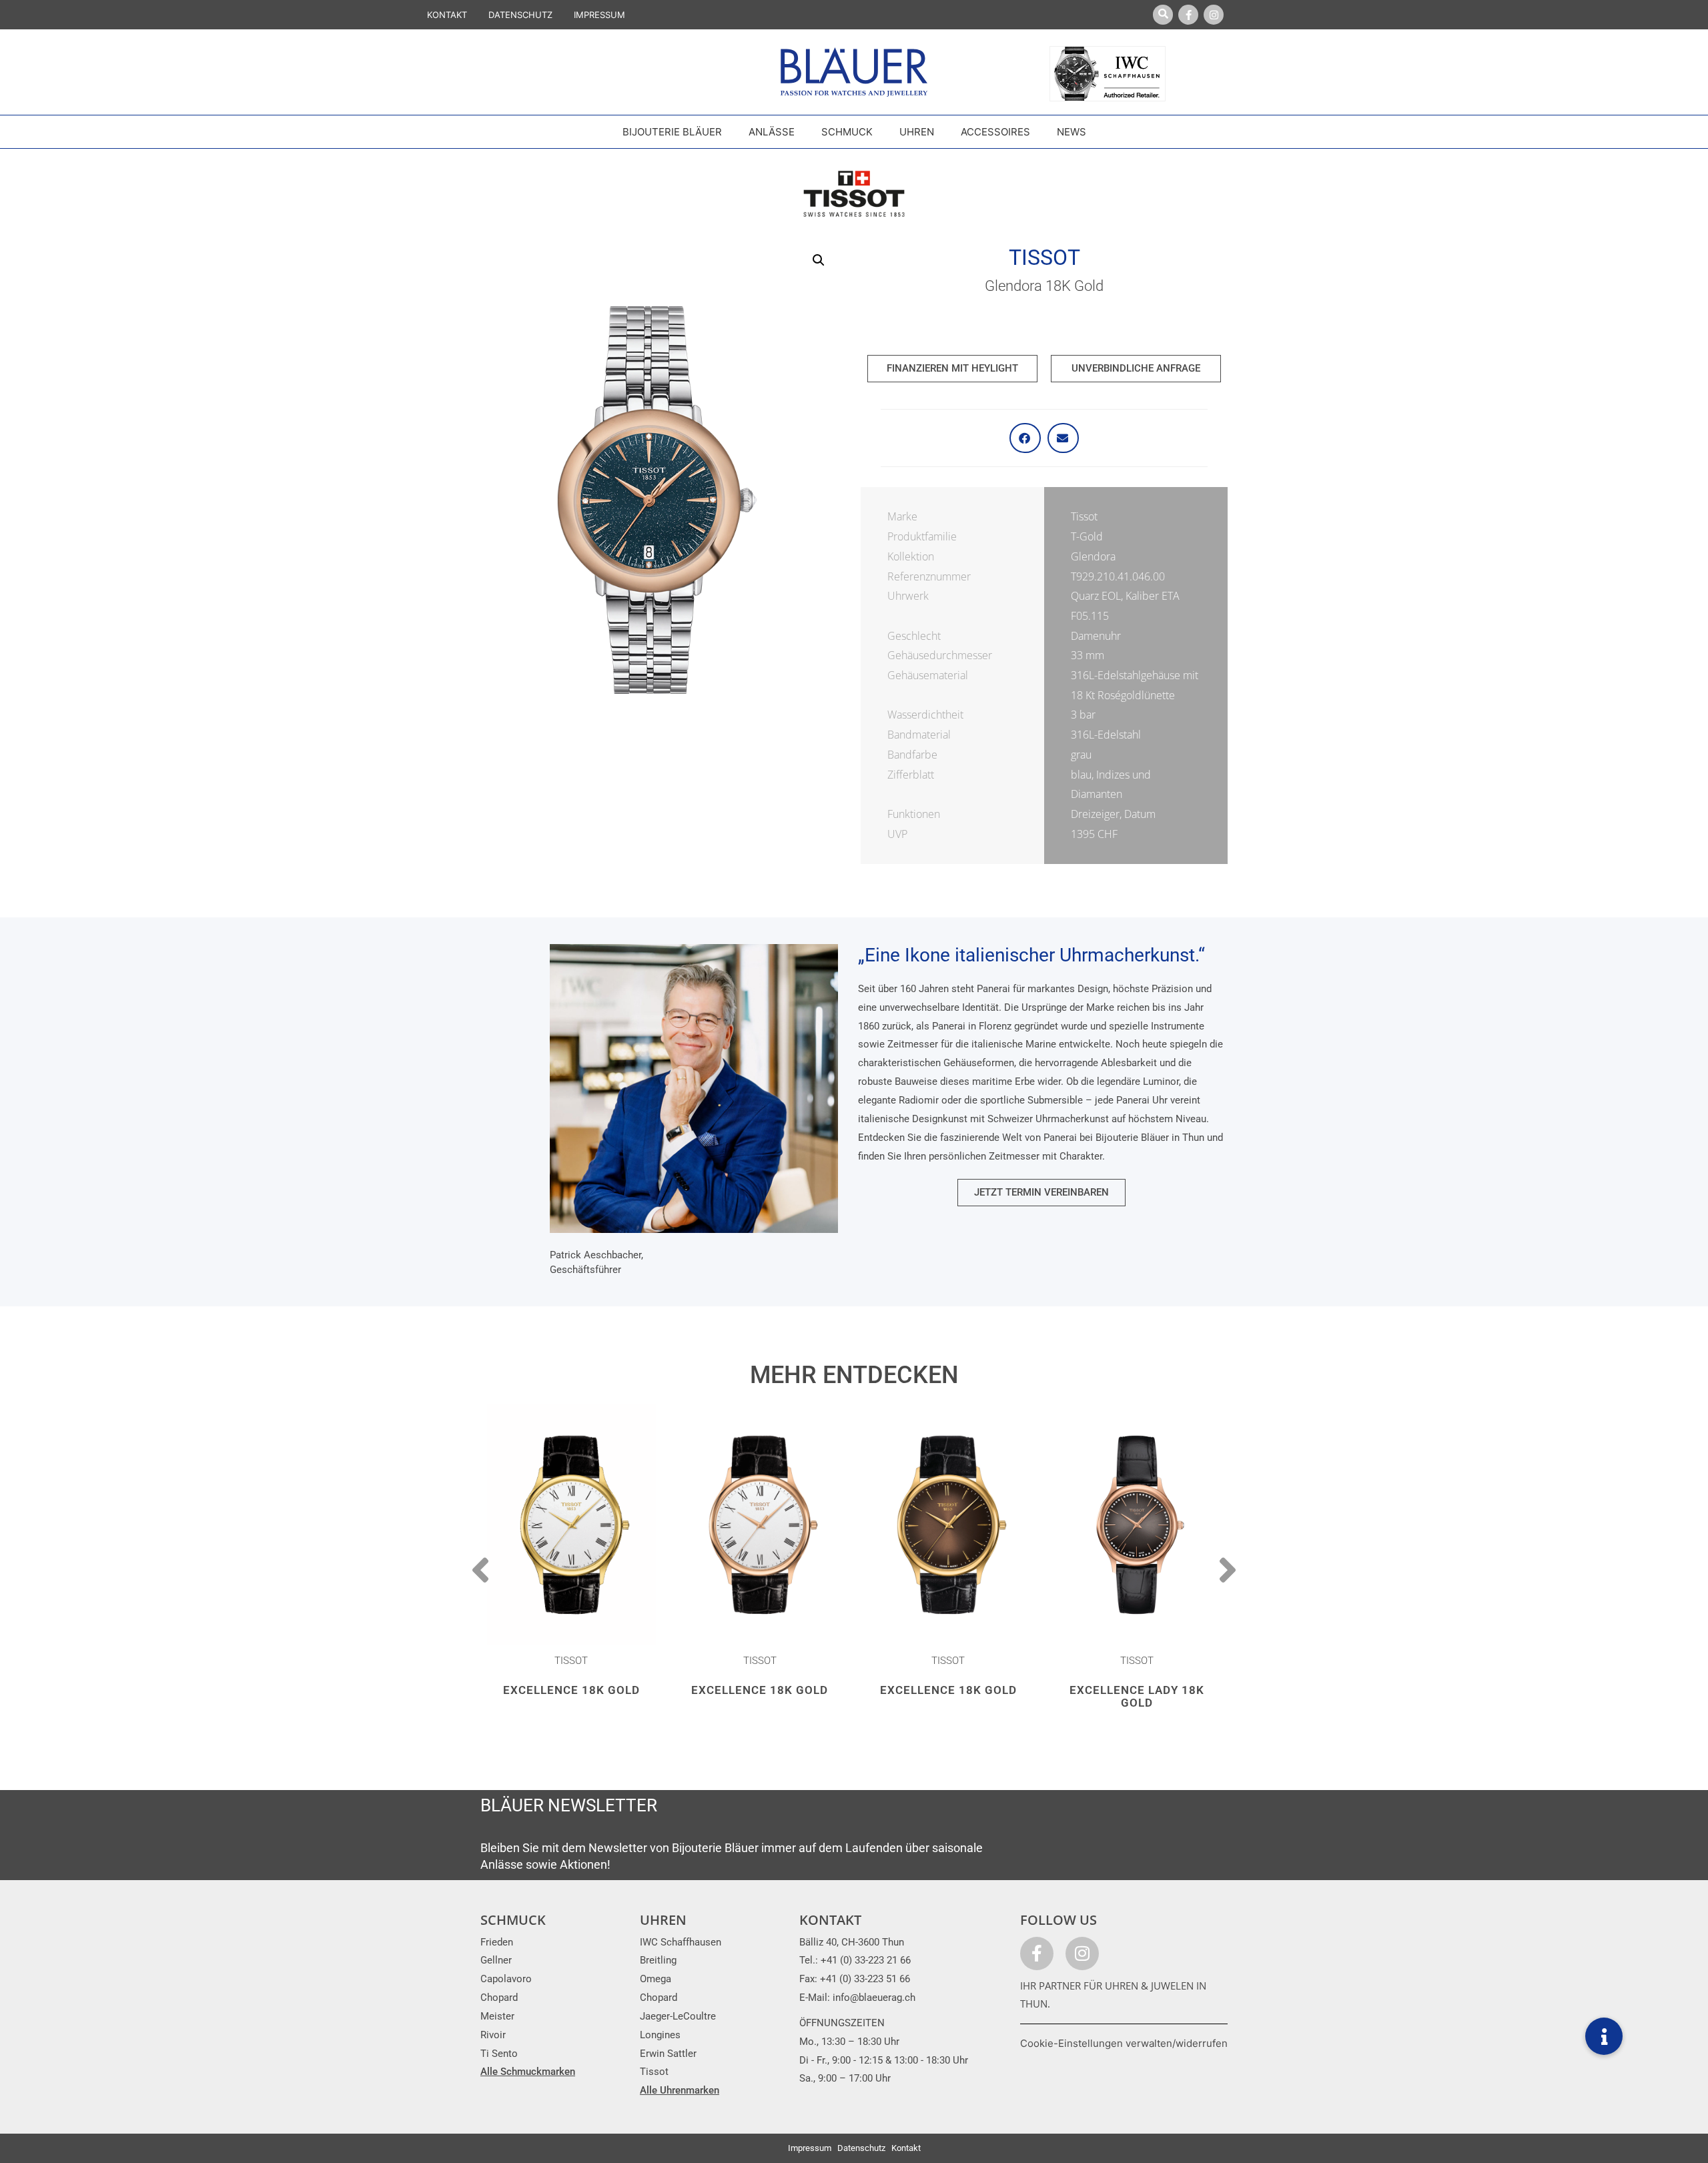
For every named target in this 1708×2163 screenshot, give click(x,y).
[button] (819, 260)
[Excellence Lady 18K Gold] (1137, 1525)
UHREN (663, 1920)
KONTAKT (447, 15)
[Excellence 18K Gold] (571, 1525)
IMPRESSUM (599, 15)
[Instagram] (1214, 15)
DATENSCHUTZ (520, 15)
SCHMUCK (513, 1920)
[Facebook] (1188, 15)
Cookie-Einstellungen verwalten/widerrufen (1124, 2043)
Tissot (1044, 258)
